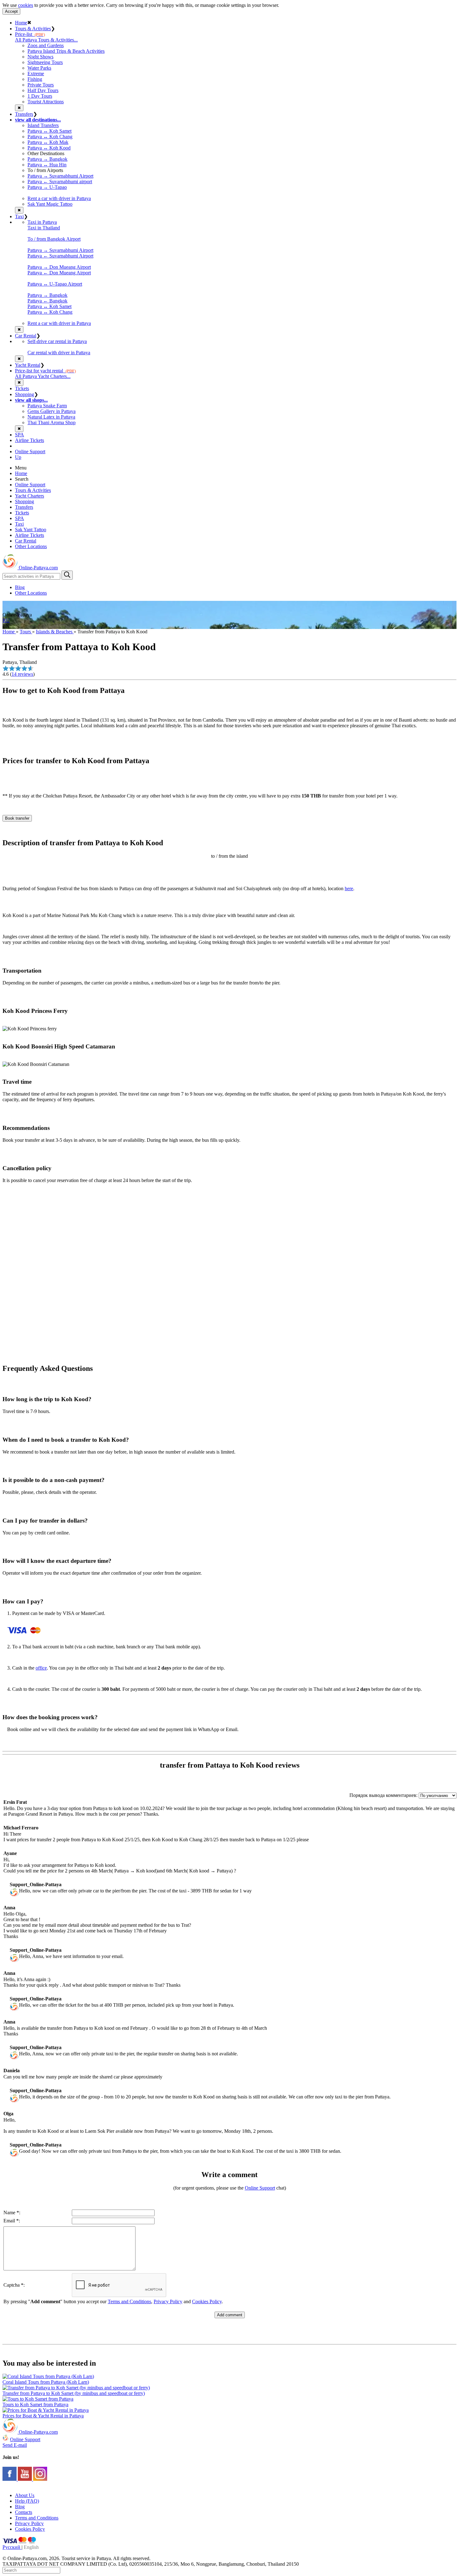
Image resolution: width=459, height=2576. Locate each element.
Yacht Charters (30, 496)
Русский (12, 2547)
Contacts (24, 2512)
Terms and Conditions (129, 2301)
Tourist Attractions (46, 102)
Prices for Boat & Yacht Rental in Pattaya (43, 2416)
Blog (20, 587)
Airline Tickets (30, 440)
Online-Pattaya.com (38, 568)
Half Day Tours (43, 90)
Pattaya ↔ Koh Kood (49, 148)
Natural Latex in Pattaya (51, 417)
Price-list (30, 34)
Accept (11, 11)
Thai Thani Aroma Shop (52, 422)
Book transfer (17, 818)
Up (18, 457)
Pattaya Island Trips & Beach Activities (66, 51)
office (41, 1668)
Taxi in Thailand (44, 228)
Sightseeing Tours (45, 62)
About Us (25, 2495)
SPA (20, 435)
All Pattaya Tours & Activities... (46, 40)
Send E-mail (15, 2445)
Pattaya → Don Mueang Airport (59, 267)
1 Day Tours (40, 96)
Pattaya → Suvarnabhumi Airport (60, 176)
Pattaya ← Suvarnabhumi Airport (60, 256)
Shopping (25, 394)
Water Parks (39, 68)
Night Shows (40, 57)
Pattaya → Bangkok (47, 159)
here (349, 888)
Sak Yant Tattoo (31, 530)
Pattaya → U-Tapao (47, 187)
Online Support (30, 451)
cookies (26, 5)
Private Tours (41, 85)
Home (21, 23)
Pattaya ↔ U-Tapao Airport (55, 284)
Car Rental (26, 336)
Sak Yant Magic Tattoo (50, 204)
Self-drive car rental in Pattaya (57, 341)
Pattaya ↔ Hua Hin (47, 165)
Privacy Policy (168, 2301)
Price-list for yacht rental (45, 371)
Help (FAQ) (27, 2501)
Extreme (36, 74)
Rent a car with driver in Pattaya (59, 198)
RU (6, 620)
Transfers (24, 114)
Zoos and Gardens (46, 45)
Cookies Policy (207, 2301)
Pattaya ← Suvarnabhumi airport (60, 182)
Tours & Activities (33, 29)
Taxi (19, 216)
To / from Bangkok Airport (54, 239)
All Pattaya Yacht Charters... (43, 376)
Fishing (35, 79)
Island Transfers (43, 125)
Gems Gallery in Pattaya (52, 411)
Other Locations (31, 546)
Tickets (22, 388)
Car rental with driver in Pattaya (59, 353)
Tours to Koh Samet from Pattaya (35, 2404)
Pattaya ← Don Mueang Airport (59, 273)
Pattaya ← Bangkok (47, 301)
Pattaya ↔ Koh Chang (50, 137)
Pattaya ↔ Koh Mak (48, 142)
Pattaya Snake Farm (47, 406)
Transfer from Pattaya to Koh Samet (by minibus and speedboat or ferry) (74, 2393)
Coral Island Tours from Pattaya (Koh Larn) (46, 2382)
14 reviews (22, 674)
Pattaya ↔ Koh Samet (49, 131)
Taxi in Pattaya (42, 222)
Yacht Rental (28, 365)
